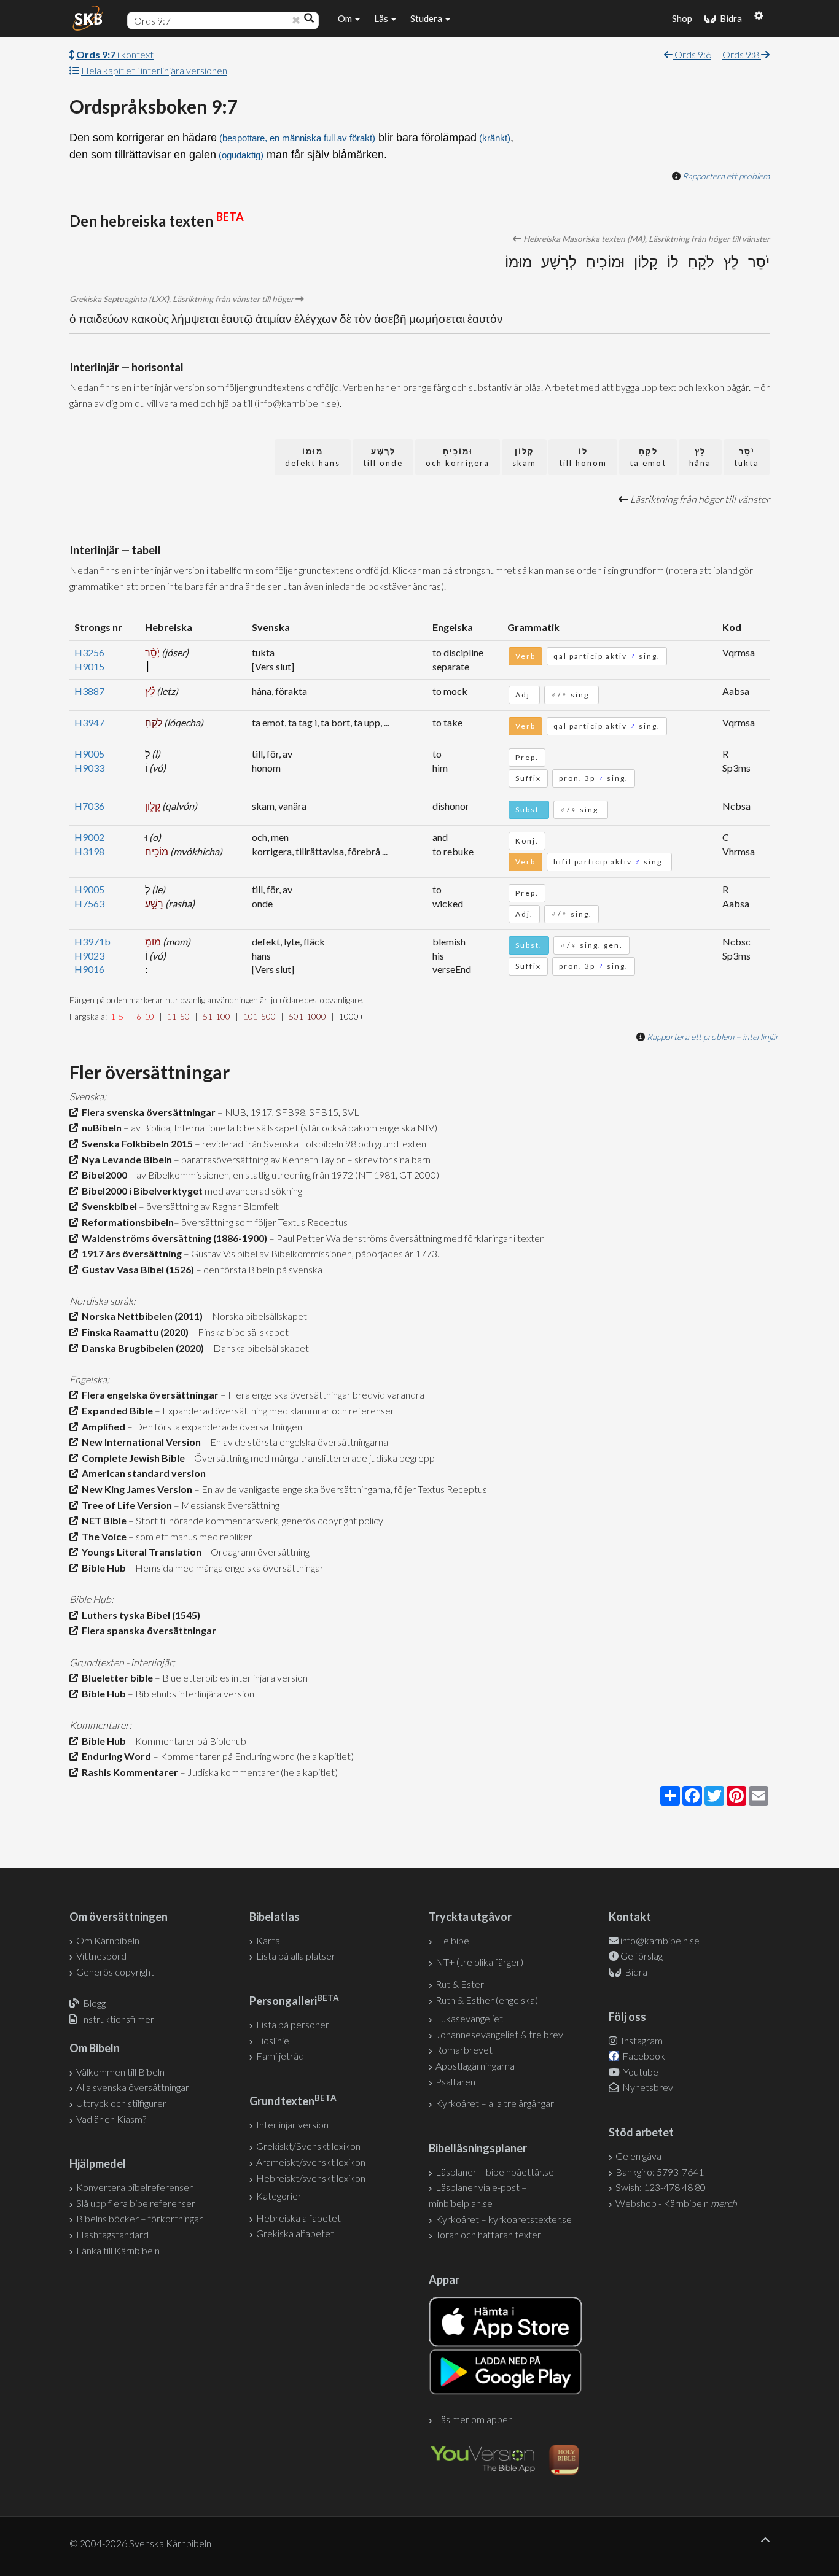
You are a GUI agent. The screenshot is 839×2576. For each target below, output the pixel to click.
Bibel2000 (103, 1175)
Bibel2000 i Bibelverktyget (140, 1191)
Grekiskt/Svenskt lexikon (308, 2146)
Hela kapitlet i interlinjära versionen (154, 70)
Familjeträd (280, 2056)
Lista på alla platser (296, 1956)
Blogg (94, 2003)
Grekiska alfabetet (295, 2233)
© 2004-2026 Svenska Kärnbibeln (140, 2543)
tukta (747, 457)
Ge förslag (642, 1956)
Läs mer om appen (474, 2419)
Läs (382, 18)
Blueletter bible (115, 1678)
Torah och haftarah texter (488, 2234)
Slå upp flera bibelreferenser (136, 2203)
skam (524, 457)
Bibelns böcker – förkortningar (139, 2218)
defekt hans (313, 457)
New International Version (139, 1442)
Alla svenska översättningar (133, 2087)
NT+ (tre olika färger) (479, 1962)
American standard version (142, 1473)
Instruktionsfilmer (117, 2019)
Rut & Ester (460, 1984)
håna (700, 457)
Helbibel (453, 1940)
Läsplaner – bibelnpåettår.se (495, 2172)
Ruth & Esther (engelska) (487, 2000)
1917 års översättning (130, 1253)
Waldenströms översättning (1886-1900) (173, 1238)
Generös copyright (115, 1972)
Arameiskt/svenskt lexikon (311, 2162)
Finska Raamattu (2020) (133, 1332)
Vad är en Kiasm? (111, 2119)
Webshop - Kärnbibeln (676, 2203)
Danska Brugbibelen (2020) (141, 1348)
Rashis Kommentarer (128, 1772)
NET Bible (102, 1520)
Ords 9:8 (742, 54)
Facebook (643, 2056)
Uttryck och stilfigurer (121, 2103)
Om (346, 18)
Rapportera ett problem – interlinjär (713, 1037)
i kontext (115, 54)
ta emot (648, 457)
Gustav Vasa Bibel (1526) (136, 1269)
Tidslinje (273, 2040)
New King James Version (135, 1489)
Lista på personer (293, 2024)
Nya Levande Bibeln (125, 1159)
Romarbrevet (464, 2050)
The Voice (102, 1536)
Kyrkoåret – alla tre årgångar (495, 2103)
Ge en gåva (638, 2156)
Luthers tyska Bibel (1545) (139, 1615)
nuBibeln (100, 1127)
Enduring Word (115, 1756)
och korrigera (458, 457)
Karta (268, 1940)
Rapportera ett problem (726, 176)
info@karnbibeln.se (660, 1940)
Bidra (729, 18)
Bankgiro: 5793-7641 (660, 2172)
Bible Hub (102, 1568)
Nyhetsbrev (647, 2087)
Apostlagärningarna (475, 2066)
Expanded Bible (115, 1410)
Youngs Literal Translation (140, 1552)
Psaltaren (455, 2081)
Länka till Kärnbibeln (118, 2250)
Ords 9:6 (692, 54)
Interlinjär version (292, 2124)
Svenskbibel (107, 1206)
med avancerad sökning (252, 1191)
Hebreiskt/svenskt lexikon (311, 2178)
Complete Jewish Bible (131, 1458)
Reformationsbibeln (126, 1222)
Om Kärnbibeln (108, 1940)
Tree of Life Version (125, 1505)
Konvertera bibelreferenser (135, 2187)
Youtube (640, 2072)
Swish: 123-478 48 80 (661, 2187)
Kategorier (279, 2196)
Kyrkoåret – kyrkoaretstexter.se (504, 2219)
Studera (427, 18)
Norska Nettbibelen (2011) (140, 1316)
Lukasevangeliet (469, 2018)
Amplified (102, 1426)
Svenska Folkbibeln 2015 (135, 1143)
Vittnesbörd (101, 1956)
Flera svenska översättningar (147, 1112)
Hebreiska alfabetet (299, 2218)
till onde (383, 457)
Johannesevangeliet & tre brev (499, 2034)
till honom (583, 457)
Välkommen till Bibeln (120, 2072)
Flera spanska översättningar (147, 1630)
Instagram (641, 2040)
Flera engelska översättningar (148, 1395)
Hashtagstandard (112, 2234)
